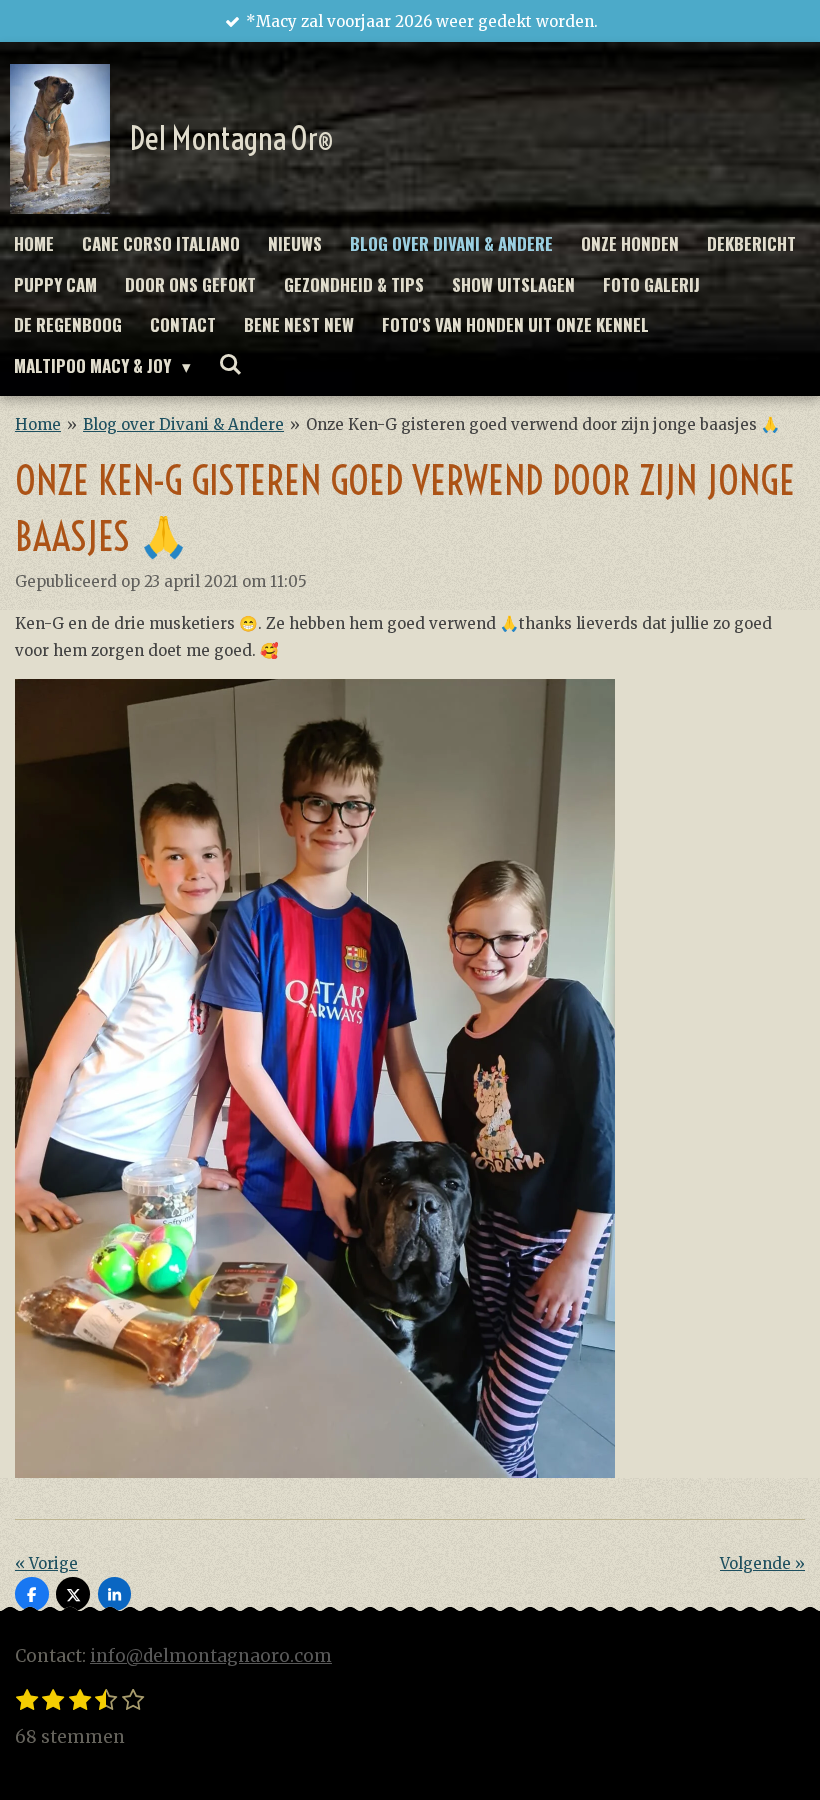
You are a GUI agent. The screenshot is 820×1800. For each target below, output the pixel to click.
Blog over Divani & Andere (183, 424)
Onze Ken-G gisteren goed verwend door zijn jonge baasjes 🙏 (543, 424)
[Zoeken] (231, 363)
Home (38, 424)
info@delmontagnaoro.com (211, 1656)
